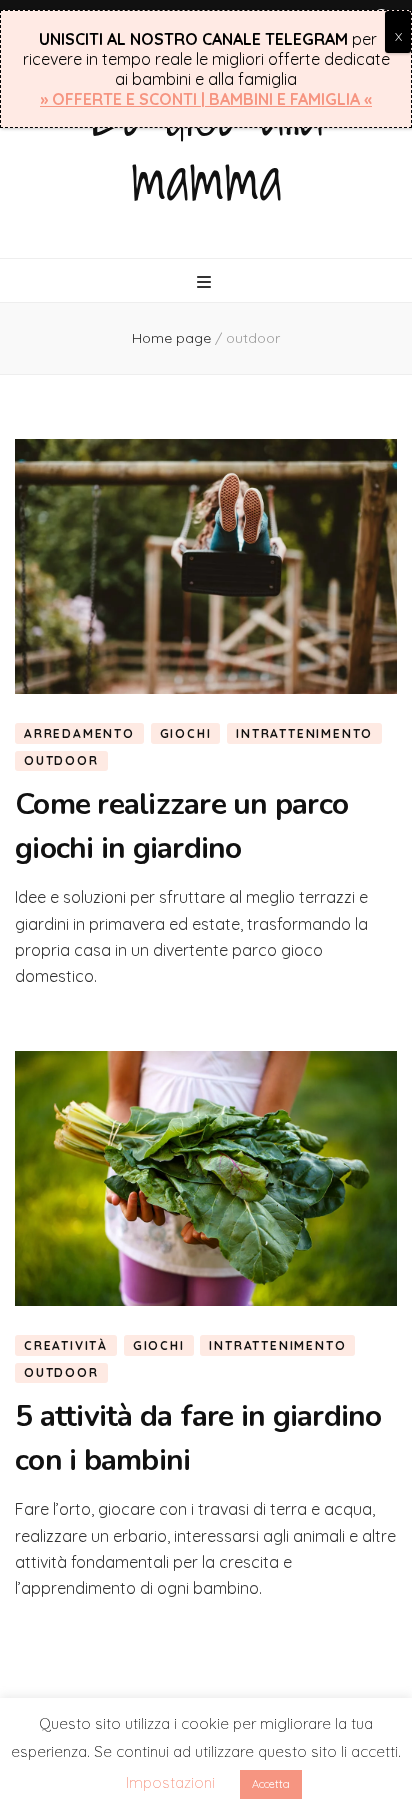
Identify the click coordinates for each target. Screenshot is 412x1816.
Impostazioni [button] (170, 1782)
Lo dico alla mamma (206, 145)
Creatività (66, 1345)
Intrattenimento (304, 733)
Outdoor (61, 760)
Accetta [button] (271, 1784)
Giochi (186, 733)
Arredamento (79, 733)
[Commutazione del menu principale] (206, 282)
